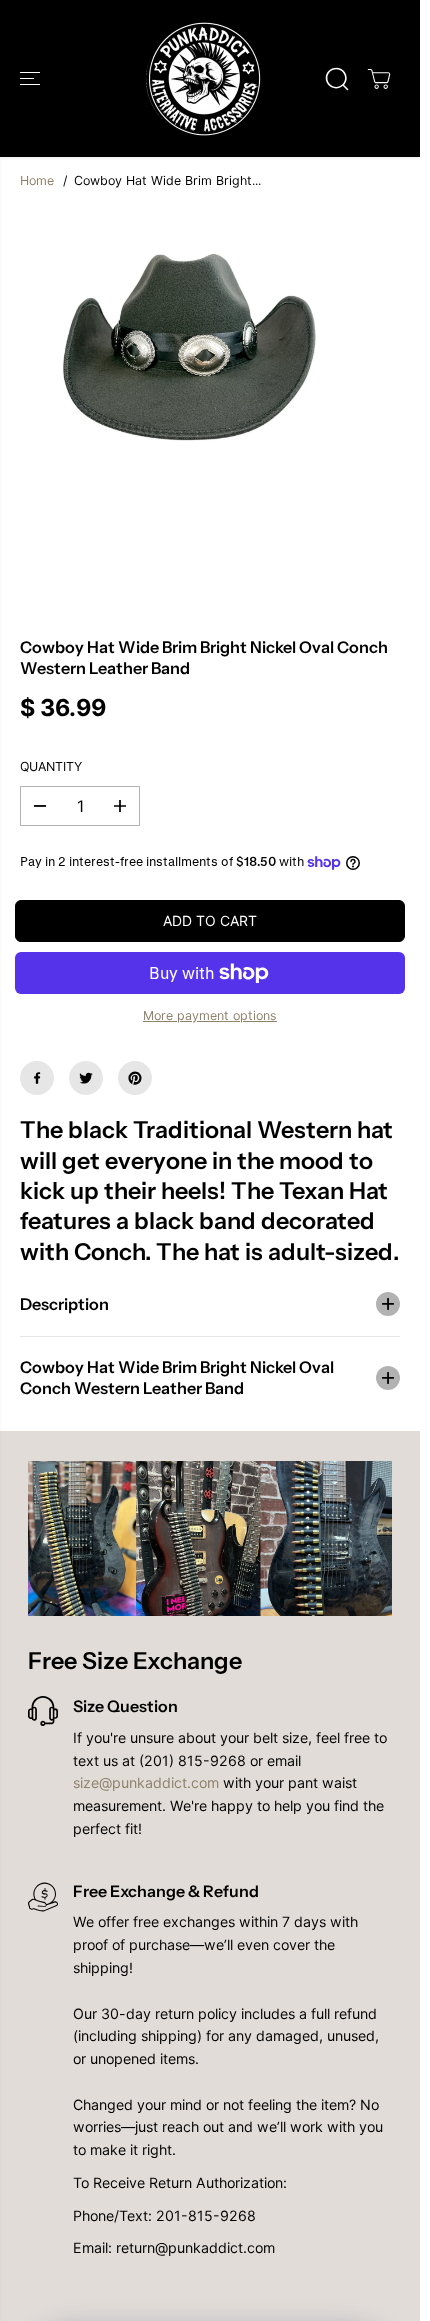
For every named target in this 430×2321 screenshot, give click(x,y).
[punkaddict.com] (205, 78)
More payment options (210, 1015)
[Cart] (379, 79)
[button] (32, 78)
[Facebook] (37, 1078)
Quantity (51, 766)
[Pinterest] (135, 1078)
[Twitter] (86, 1078)
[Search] (337, 79)
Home (37, 180)
